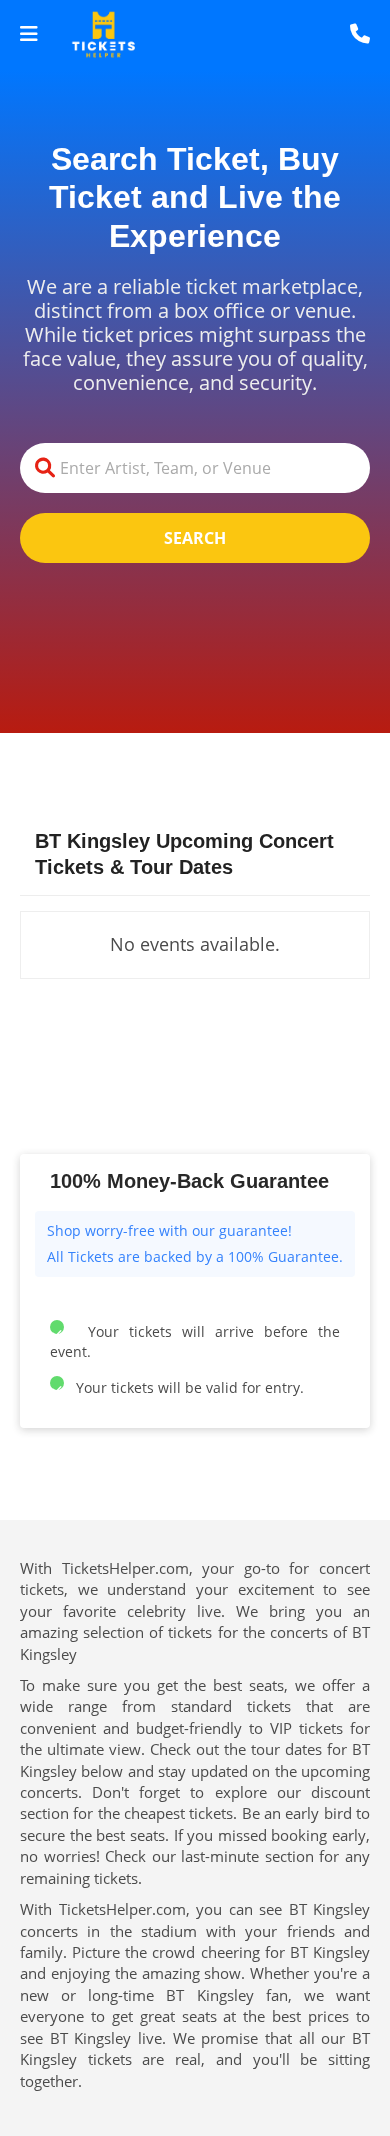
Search (195, 538)
